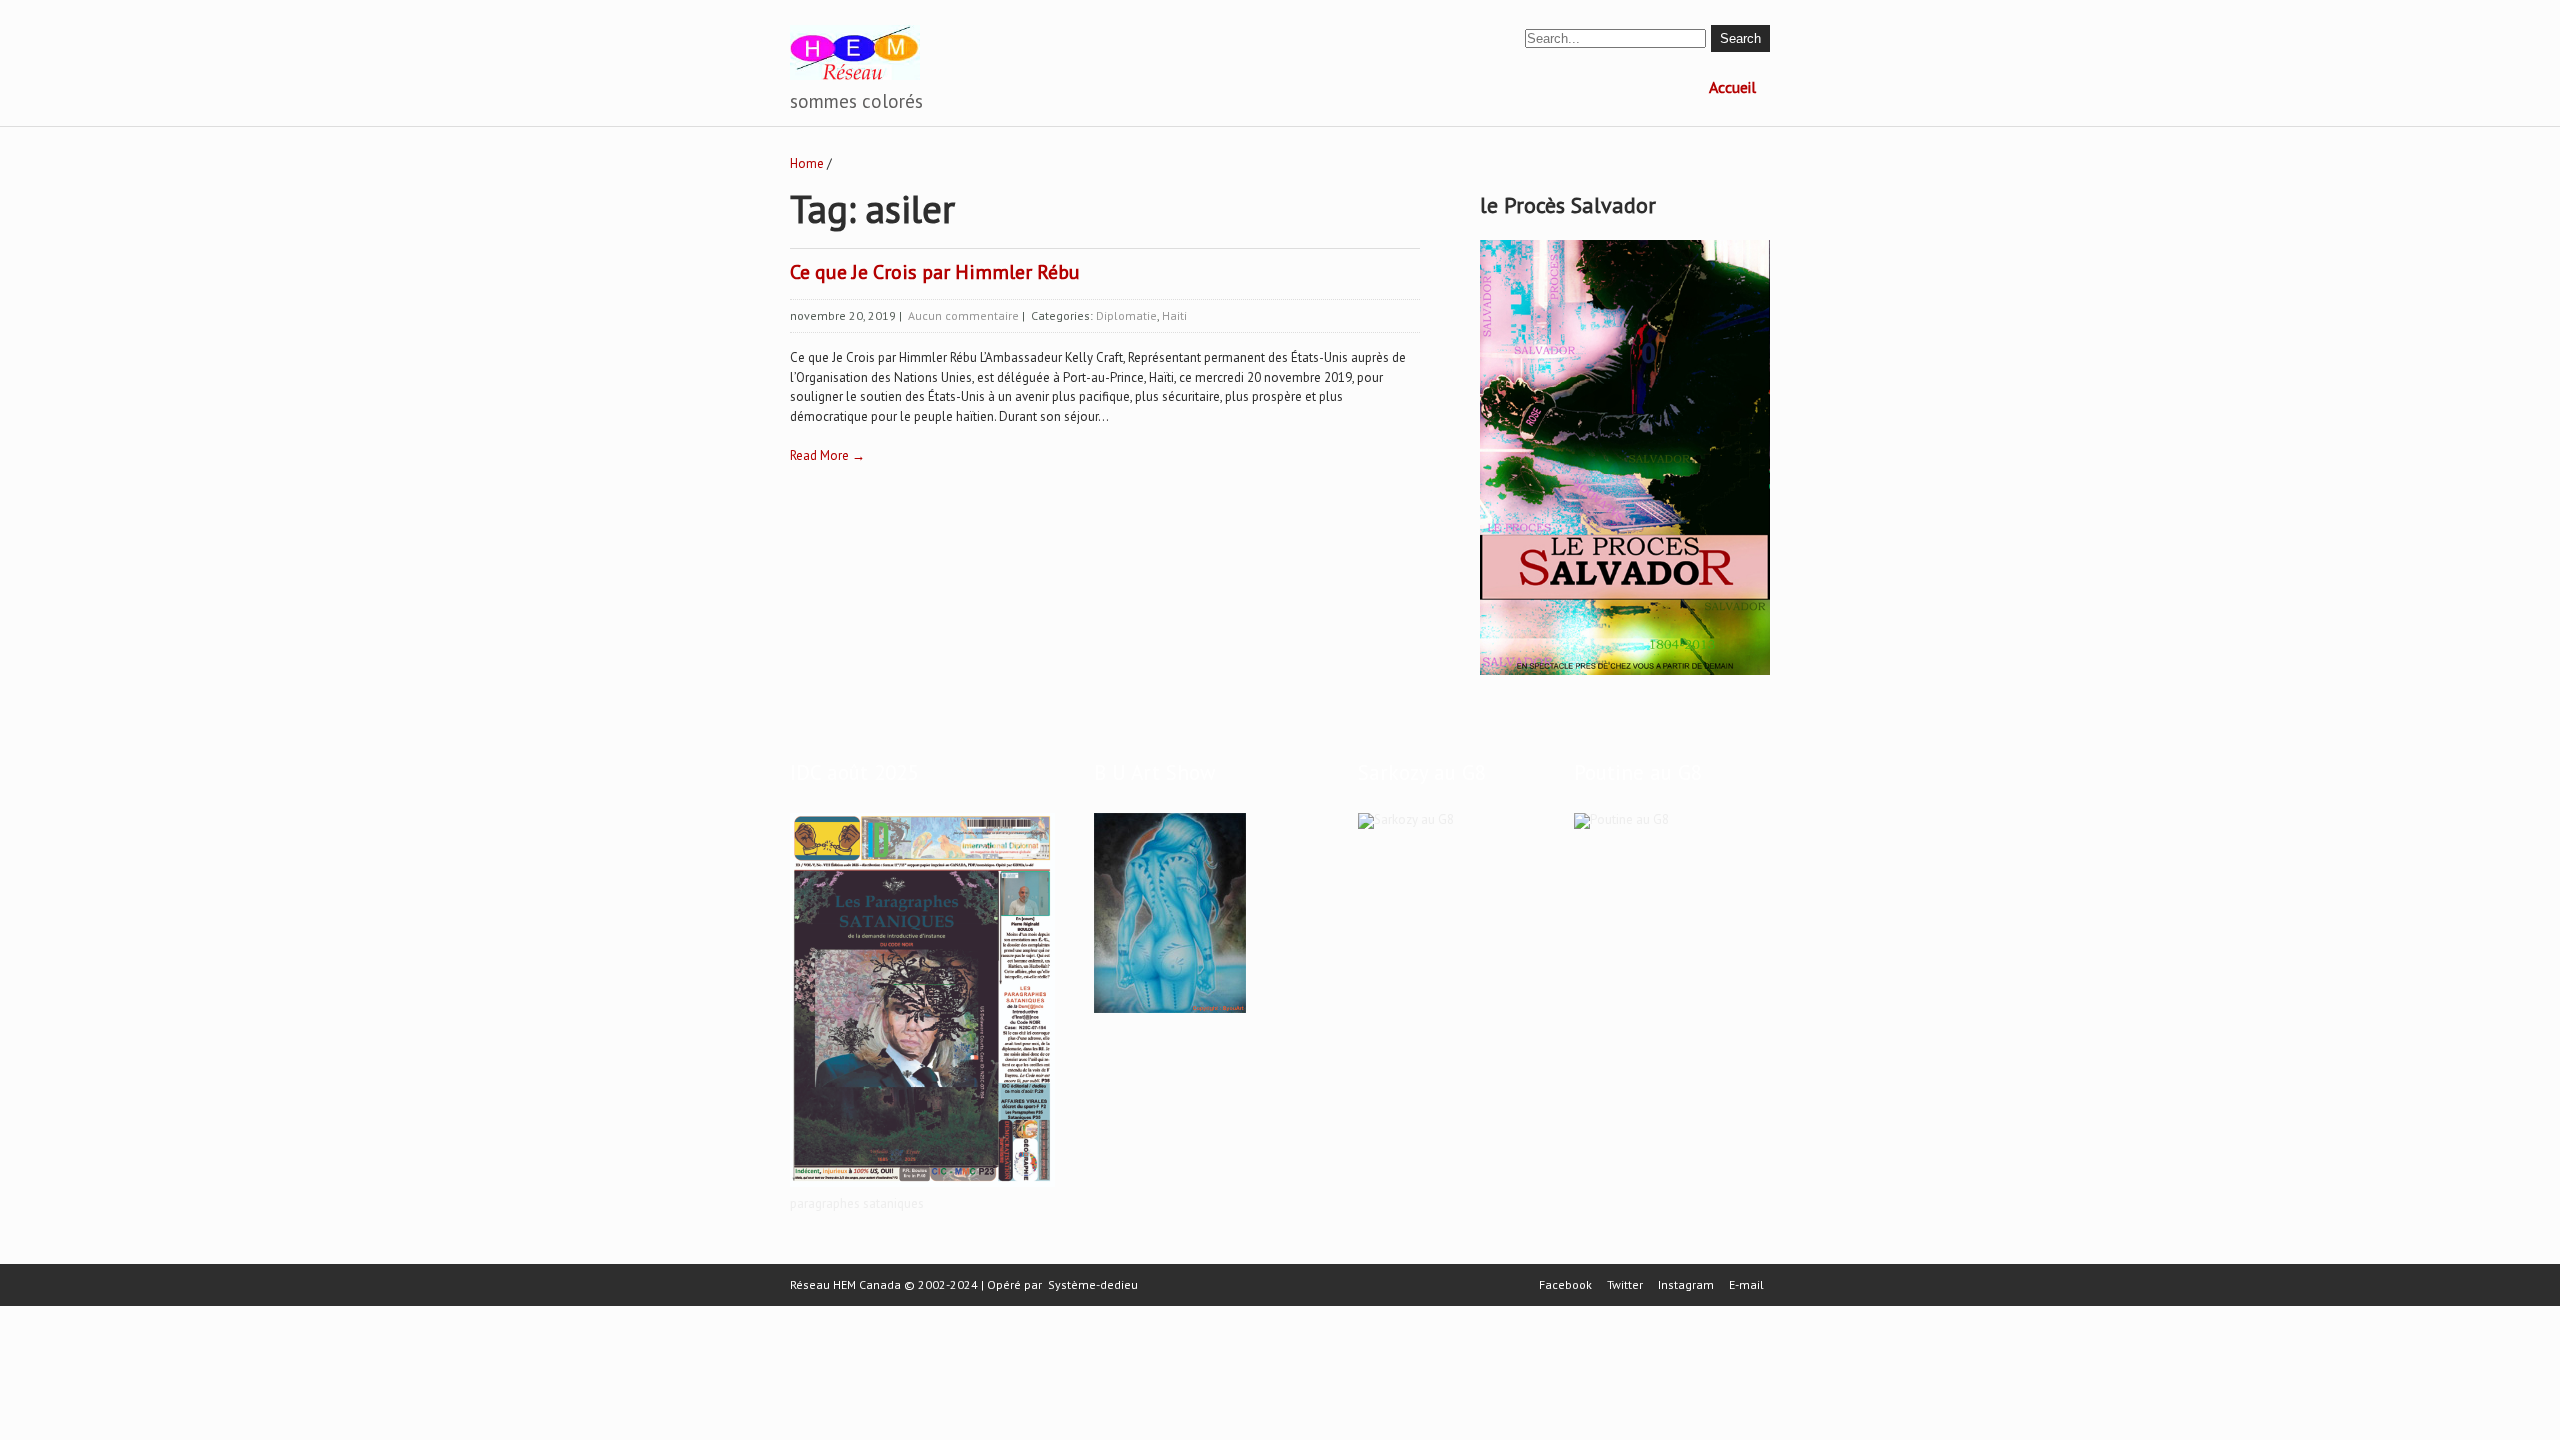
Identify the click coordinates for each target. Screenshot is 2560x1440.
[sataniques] (922, 1187)
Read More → (827, 455)
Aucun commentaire (963, 315)
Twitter (1625, 1285)
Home (807, 163)
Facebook (1565, 1285)
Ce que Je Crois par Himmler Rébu (935, 272)
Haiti (1174, 315)
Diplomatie (1126, 315)
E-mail (1746, 1285)
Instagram (1686, 1285)
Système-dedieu (1093, 1284)
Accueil (1732, 87)
